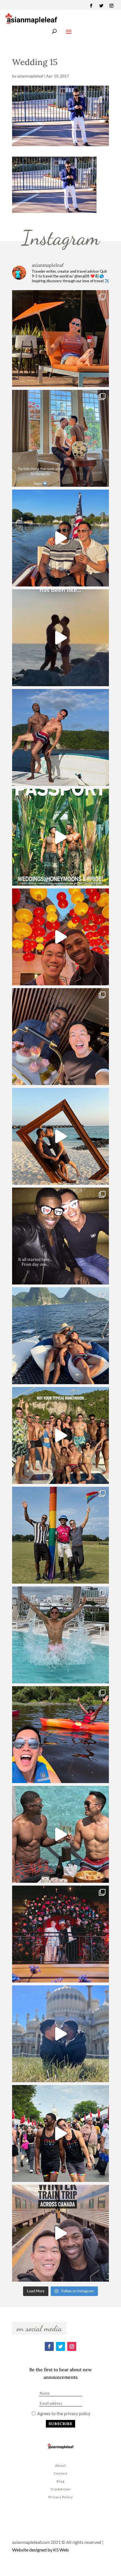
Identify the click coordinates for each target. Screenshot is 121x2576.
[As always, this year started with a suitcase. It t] (60, 1136)
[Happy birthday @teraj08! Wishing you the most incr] (60, 2034)
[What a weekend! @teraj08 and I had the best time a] (60, 1535)
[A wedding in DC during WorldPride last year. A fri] (60, 837)
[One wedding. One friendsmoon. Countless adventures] (60, 638)
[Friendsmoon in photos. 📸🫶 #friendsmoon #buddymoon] (60, 1336)
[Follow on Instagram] (111, 6)
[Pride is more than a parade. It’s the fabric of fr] (60, 2133)
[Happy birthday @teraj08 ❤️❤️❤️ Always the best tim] (60, 737)
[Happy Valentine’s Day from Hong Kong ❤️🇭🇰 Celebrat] (60, 1037)
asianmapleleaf (30, 76)
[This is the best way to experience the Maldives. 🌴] (60, 1834)
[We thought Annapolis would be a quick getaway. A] (60, 538)
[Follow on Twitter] (101, 6)
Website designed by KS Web (40, 2550)
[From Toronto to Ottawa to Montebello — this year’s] (60, 1735)
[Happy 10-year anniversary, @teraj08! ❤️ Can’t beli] (60, 1236)
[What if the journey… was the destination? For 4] (60, 2233)
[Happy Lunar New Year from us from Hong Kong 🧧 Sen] (60, 937)
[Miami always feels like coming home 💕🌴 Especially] (60, 1635)
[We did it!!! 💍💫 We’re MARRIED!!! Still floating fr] (60, 1934)
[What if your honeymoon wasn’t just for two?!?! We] (60, 1435)
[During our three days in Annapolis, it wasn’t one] (60, 438)
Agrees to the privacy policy (63, 2413)
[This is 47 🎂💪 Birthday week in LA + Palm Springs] (60, 339)
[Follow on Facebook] (91, 6)
